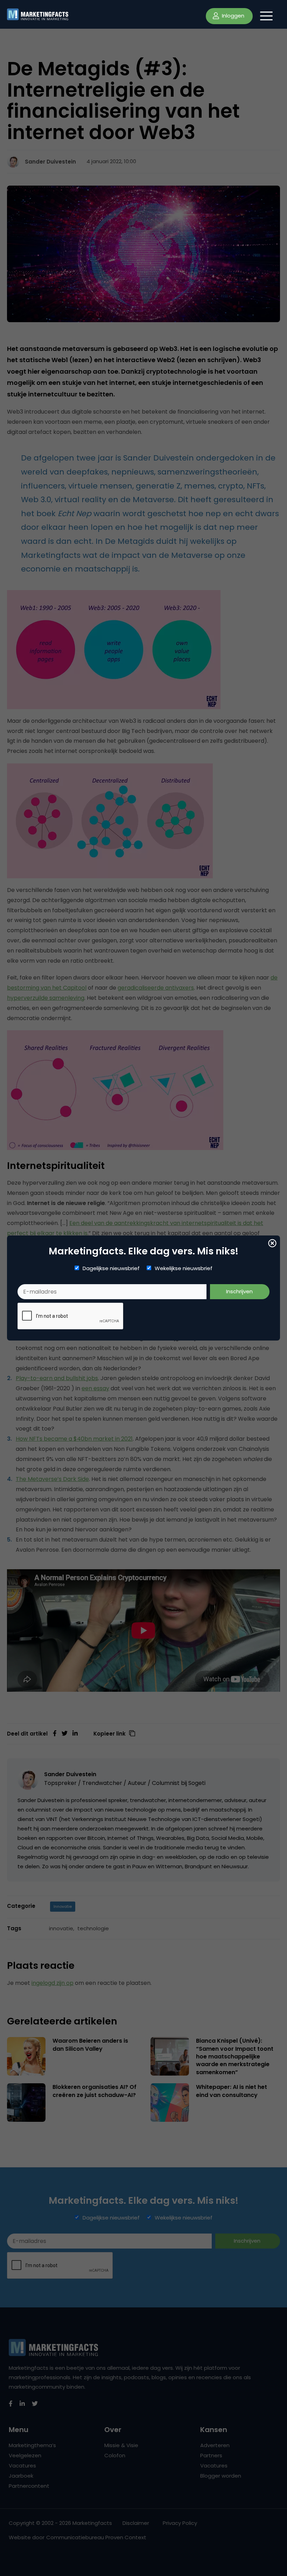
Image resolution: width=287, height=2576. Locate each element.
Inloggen (232, 16)
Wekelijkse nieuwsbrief (184, 1268)
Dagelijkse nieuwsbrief (111, 1268)
